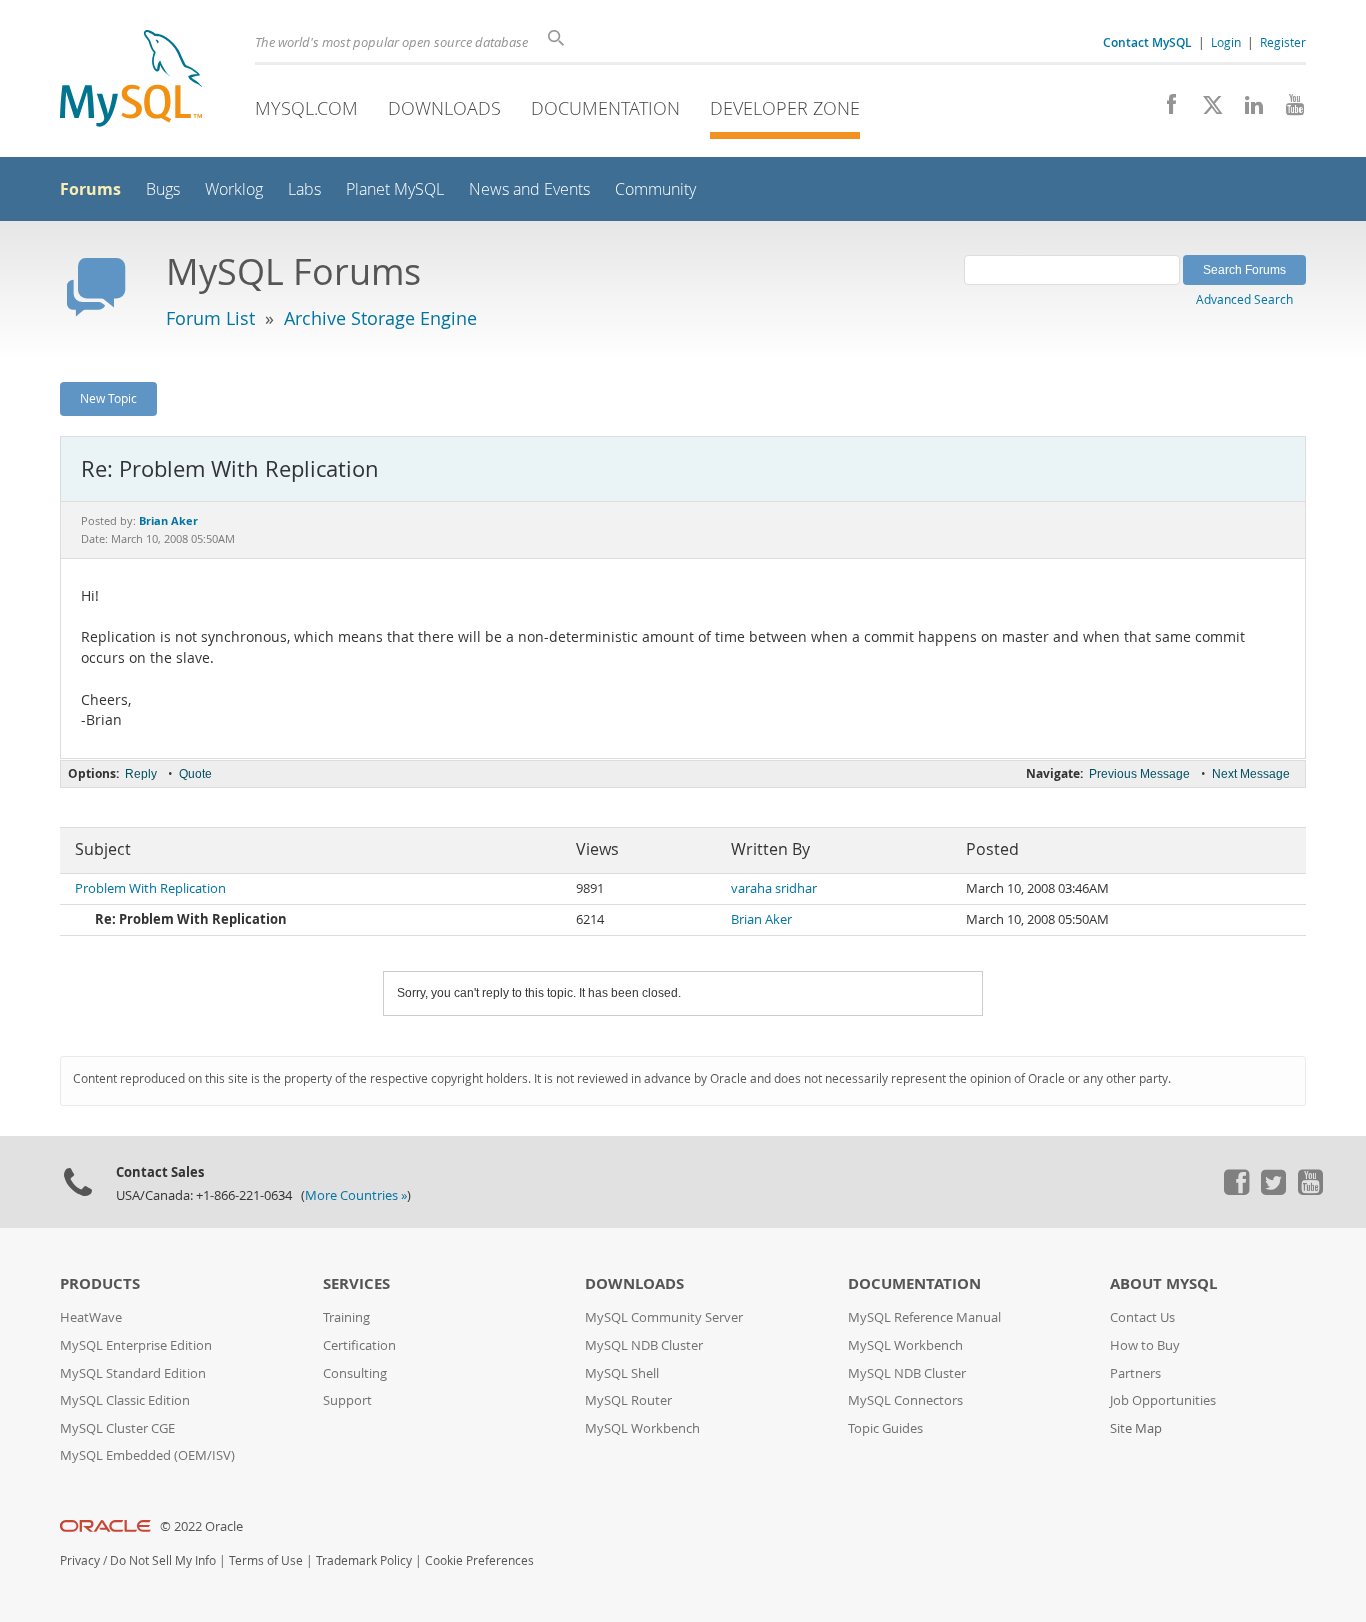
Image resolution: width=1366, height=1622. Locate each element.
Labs (304, 189)
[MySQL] (131, 80)
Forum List (210, 318)
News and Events (529, 189)
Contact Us (1142, 1317)
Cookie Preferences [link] (479, 1560)
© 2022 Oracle (201, 1526)
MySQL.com (306, 108)
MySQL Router (628, 1400)
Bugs (163, 189)
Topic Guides (885, 1428)
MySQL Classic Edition (125, 1400)
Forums (90, 189)
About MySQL (1163, 1283)
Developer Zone (785, 108)
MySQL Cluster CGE (117, 1428)
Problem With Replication (150, 888)
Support (347, 1400)
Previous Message (1139, 774)
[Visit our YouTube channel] (1287, 110)
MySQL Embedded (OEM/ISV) (147, 1455)
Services (356, 1283)
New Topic (108, 398)
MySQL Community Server (664, 1317)
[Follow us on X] (1205, 110)
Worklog (234, 189)
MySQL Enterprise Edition (136, 1345)
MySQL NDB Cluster (644, 1345)
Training (346, 1317)
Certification (359, 1345)
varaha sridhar (774, 888)
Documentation (605, 108)
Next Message (1251, 774)
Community (655, 189)
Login (1226, 42)
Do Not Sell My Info (163, 1560)
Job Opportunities (1163, 1400)
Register (1283, 42)
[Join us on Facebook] (1164, 110)
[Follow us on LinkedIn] (1246, 110)
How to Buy (1145, 1345)
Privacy (80, 1560)
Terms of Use (266, 1560)
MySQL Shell (622, 1373)
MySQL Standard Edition (133, 1373)
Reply (141, 774)
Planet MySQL (395, 189)
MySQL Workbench (642, 1428)
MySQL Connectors (905, 1400)
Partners (1135, 1373)
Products (100, 1283)
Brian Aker (761, 919)
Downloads (444, 108)
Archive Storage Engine (380, 318)
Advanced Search (1244, 299)
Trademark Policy (364, 1560)
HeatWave (91, 1317)
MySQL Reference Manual (924, 1317)
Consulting (355, 1373)
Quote (195, 774)
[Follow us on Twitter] (1273, 1190)
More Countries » (356, 1195)
